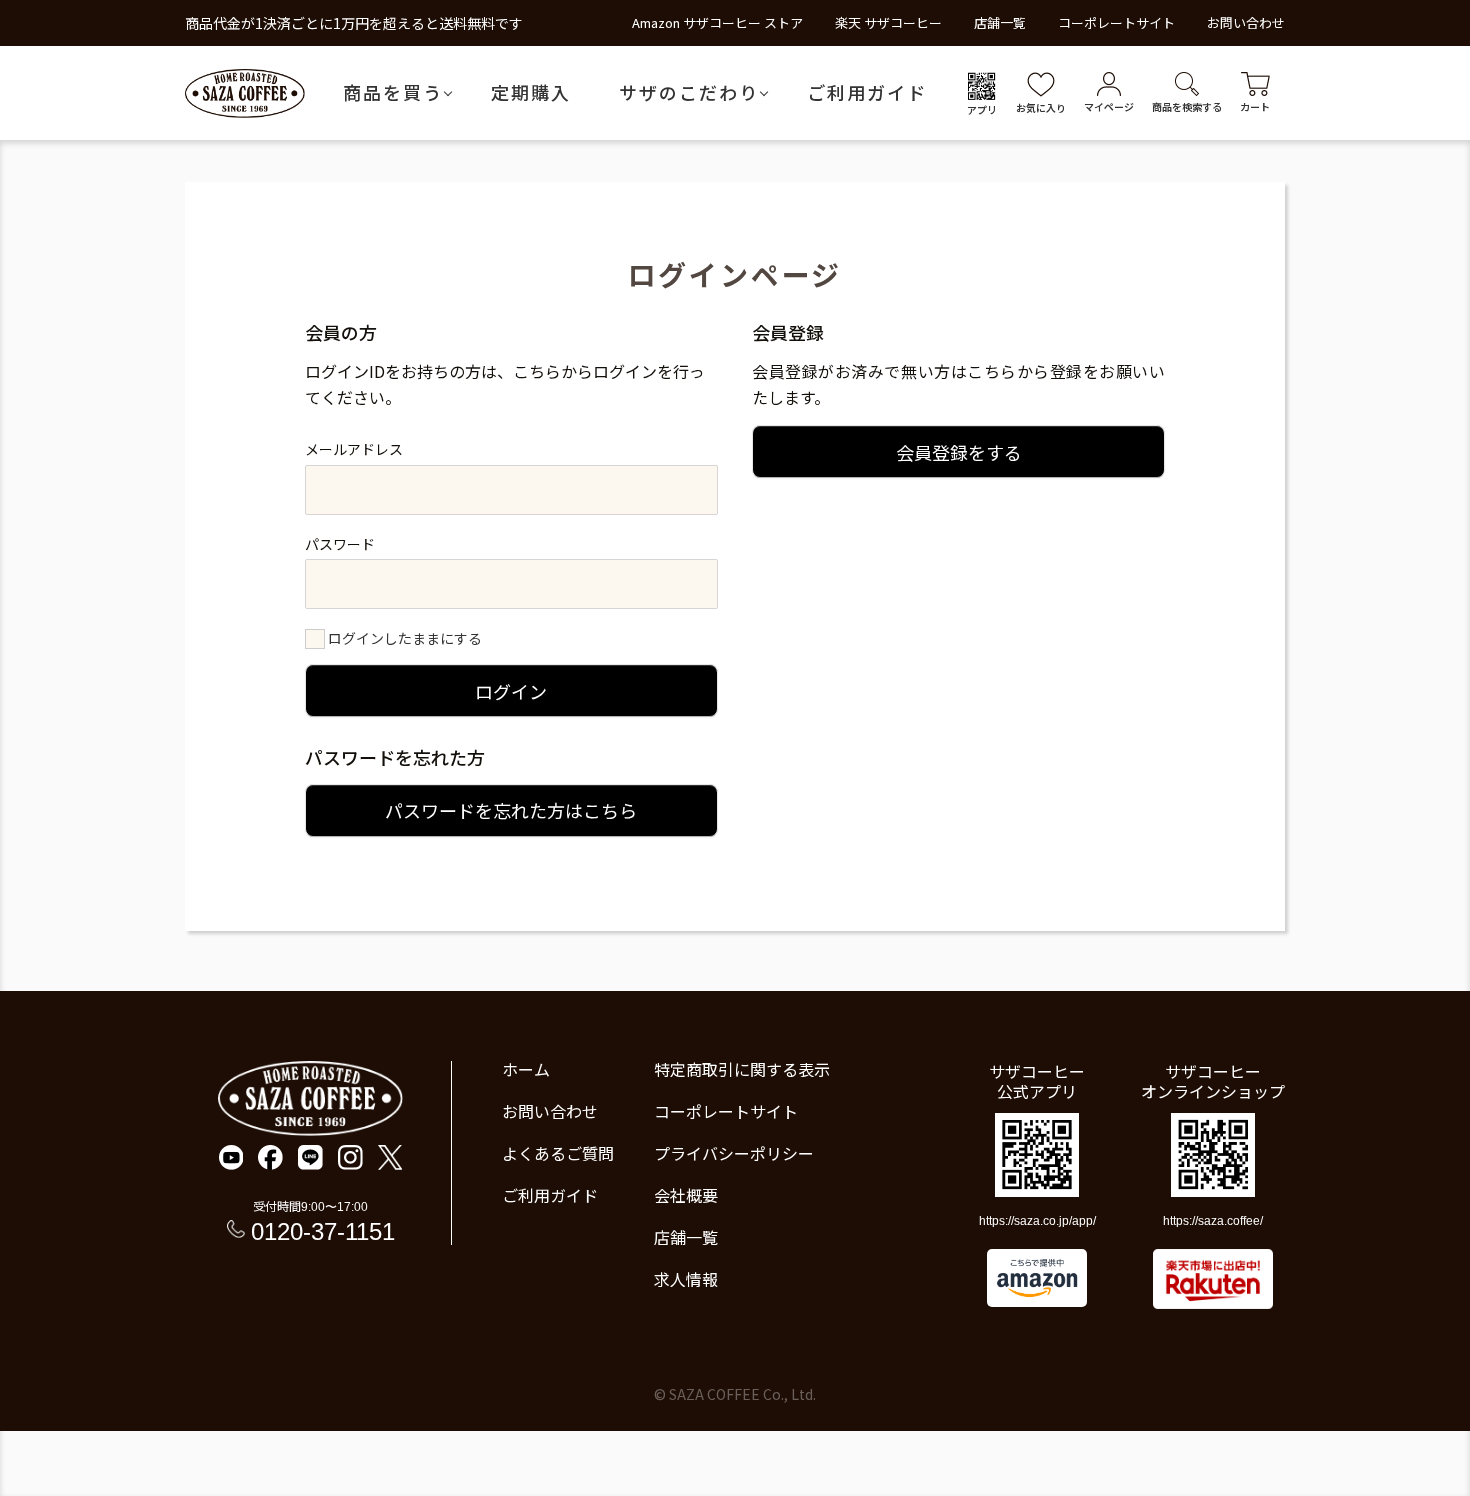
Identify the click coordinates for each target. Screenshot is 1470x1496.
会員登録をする (959, 452)
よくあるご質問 (558, 1153)
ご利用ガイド (867, 92)
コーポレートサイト (1116, 22)
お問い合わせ (1246, 22)
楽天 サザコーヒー (888, 22)
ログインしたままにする (405, 638)
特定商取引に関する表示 (742, 1069)
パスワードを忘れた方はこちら (511, 810)
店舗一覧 (1000, 22)
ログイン (511, 691)
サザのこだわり (689, 92)
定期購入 (531, 92)
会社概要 (686, 1195)
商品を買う (393, 92)
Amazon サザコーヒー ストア (717, 22)
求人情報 (686, 1279)
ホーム (526, 1069)
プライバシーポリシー (734, 1153)
